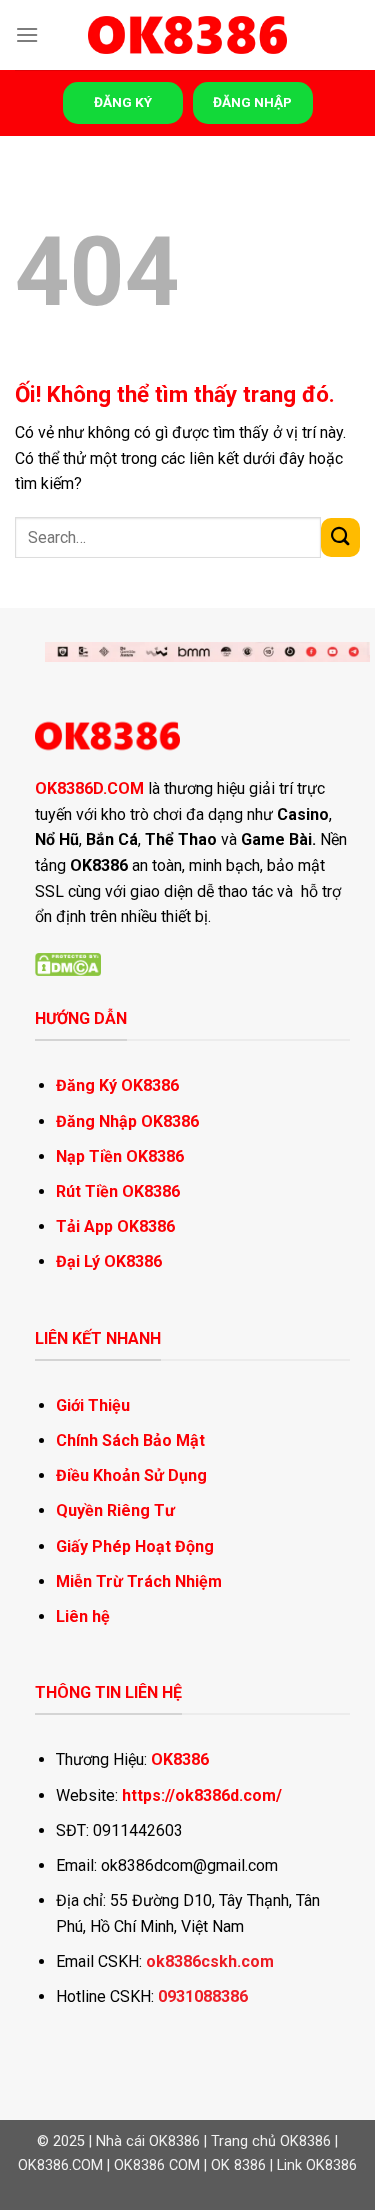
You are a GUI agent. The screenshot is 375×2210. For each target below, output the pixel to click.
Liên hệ (83, 1616)
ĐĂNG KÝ (123, 102)
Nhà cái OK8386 (148, 2141)
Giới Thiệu (93, 1405)
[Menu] (27, 34)
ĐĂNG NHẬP (252, 102)
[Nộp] (340, 537)
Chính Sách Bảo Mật (130, 1440)
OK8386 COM (157, 2165)
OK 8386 (238, 2165)
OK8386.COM (60, 2165)
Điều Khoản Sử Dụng (131, 1475)
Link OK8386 (317, 2165)
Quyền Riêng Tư (115, 1510)
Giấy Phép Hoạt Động (135, 1546)
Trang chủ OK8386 (271, 2141)
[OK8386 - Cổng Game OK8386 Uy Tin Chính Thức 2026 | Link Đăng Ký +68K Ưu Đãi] (188, 35)
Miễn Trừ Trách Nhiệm (139, 1581)
